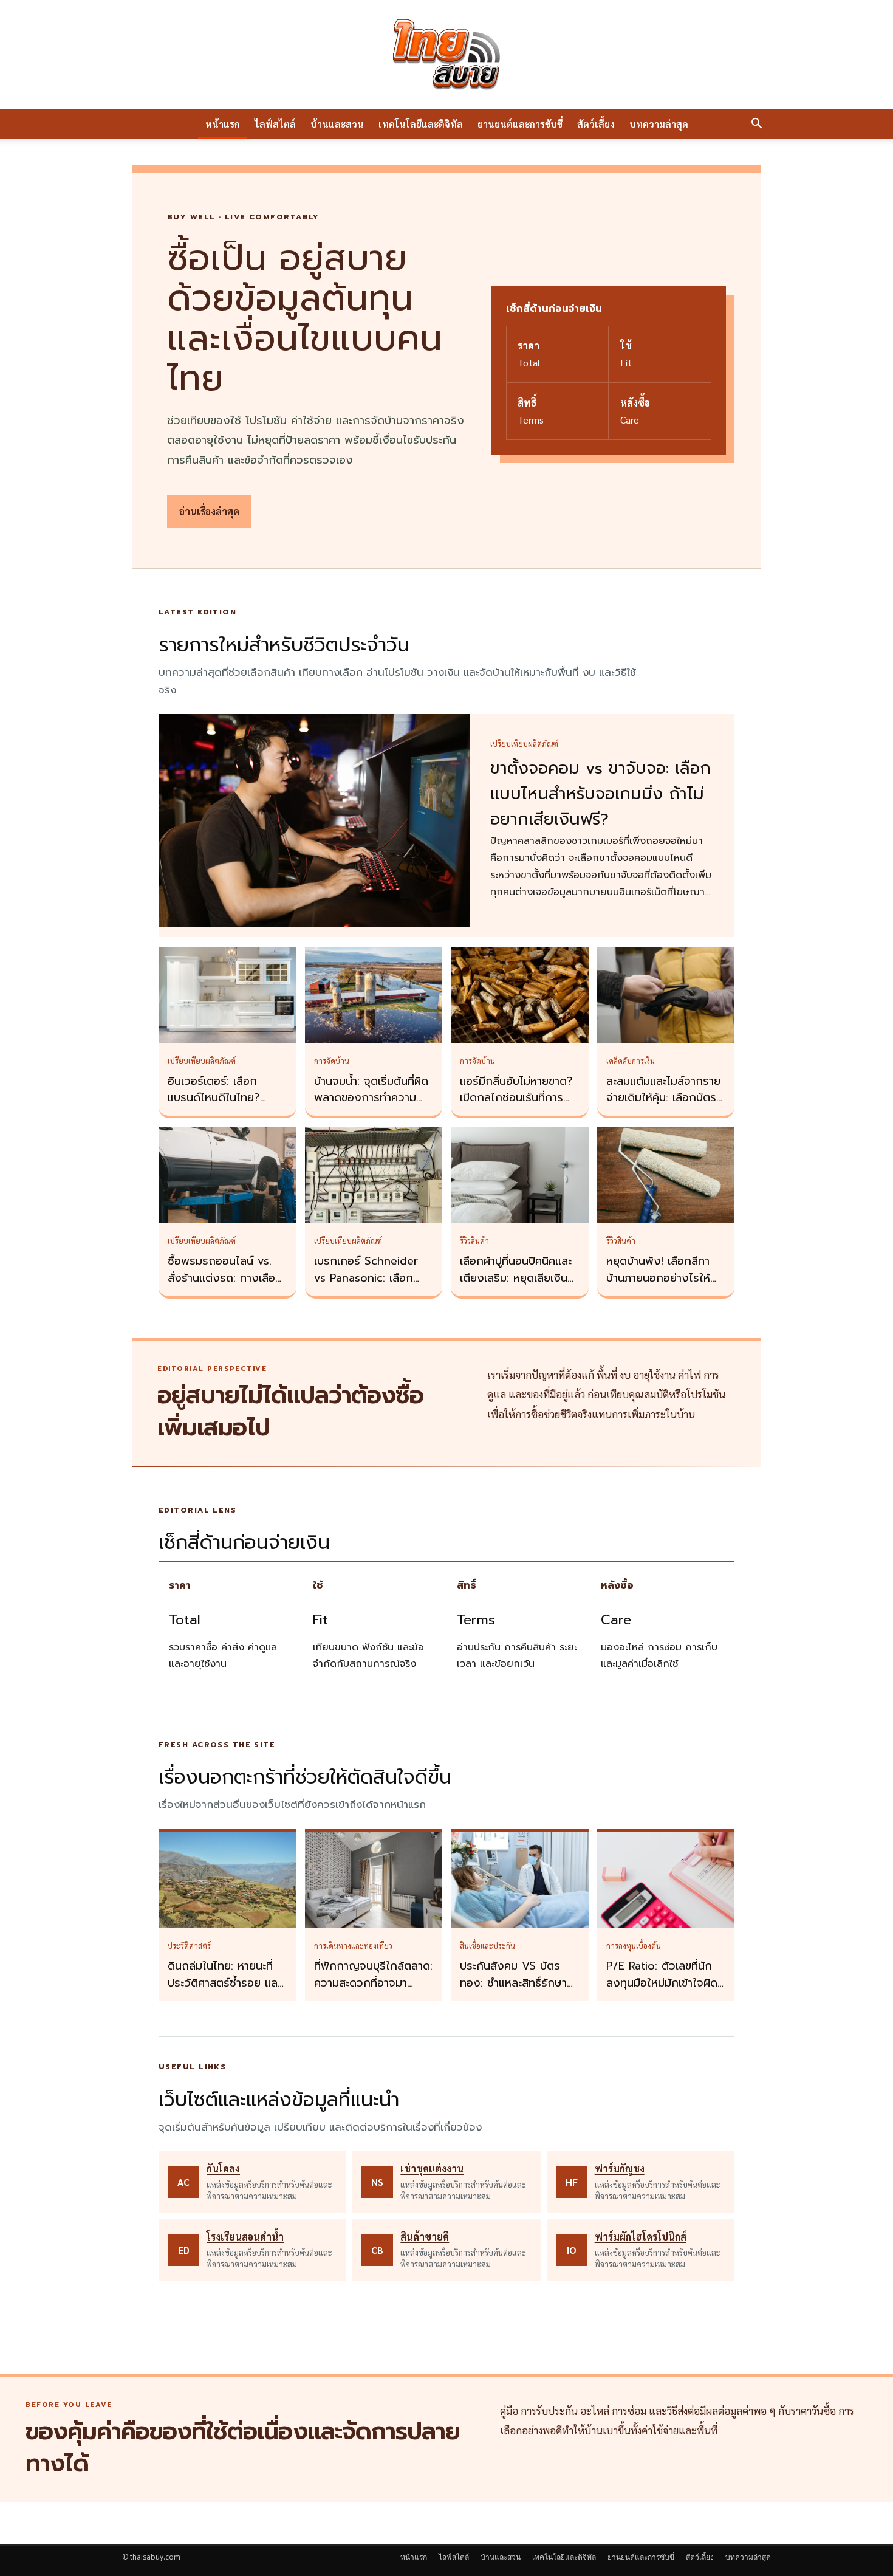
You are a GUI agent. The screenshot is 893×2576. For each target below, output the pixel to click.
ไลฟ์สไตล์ (275, 124)
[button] (756, 125)
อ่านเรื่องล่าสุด (209, 511)
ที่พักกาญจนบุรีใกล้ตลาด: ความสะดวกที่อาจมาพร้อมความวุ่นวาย (373, 1983)
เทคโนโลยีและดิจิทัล (421, 124)
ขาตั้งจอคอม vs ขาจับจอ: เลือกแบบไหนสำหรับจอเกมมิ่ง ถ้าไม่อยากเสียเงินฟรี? (600, 794)
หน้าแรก (223, 124)
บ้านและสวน (337, 124)
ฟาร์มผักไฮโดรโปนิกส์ (641, 2237)
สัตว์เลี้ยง (596, 124)
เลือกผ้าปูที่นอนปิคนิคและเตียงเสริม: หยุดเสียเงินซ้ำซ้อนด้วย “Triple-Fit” (519, 1278)
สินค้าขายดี (425, 2237)
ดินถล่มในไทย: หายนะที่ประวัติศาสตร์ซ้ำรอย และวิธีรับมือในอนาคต (224, 1983)
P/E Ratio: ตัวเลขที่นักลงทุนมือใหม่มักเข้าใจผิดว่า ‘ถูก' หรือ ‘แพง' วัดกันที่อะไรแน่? (662, 1991)
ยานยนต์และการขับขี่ (520, 124)
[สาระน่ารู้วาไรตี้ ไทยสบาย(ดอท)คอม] (446, 55)
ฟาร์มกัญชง (620, 2169)
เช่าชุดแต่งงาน (432, 2169)
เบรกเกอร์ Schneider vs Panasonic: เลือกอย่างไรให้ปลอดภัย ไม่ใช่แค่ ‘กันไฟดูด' (371, 1286)
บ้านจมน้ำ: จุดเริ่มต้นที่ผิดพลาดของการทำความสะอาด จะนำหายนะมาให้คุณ (371, 1107)
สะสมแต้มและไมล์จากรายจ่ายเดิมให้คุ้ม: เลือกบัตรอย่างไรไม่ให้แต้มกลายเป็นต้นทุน (663, 1107)
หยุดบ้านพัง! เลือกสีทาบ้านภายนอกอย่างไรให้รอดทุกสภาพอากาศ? (658, 1278)
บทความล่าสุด (659, 124)
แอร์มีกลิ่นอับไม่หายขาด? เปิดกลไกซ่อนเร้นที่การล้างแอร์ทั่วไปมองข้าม (516, 1098)
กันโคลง (223, 2169)
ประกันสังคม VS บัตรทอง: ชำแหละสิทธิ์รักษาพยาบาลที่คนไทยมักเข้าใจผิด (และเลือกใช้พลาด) (517, 1991)
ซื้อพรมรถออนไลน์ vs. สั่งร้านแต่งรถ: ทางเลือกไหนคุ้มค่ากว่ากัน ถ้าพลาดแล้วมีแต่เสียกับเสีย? (227, 1286)
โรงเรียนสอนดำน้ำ (245, 2237)
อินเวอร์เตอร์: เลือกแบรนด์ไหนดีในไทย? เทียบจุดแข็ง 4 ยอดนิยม (224, 1098)
